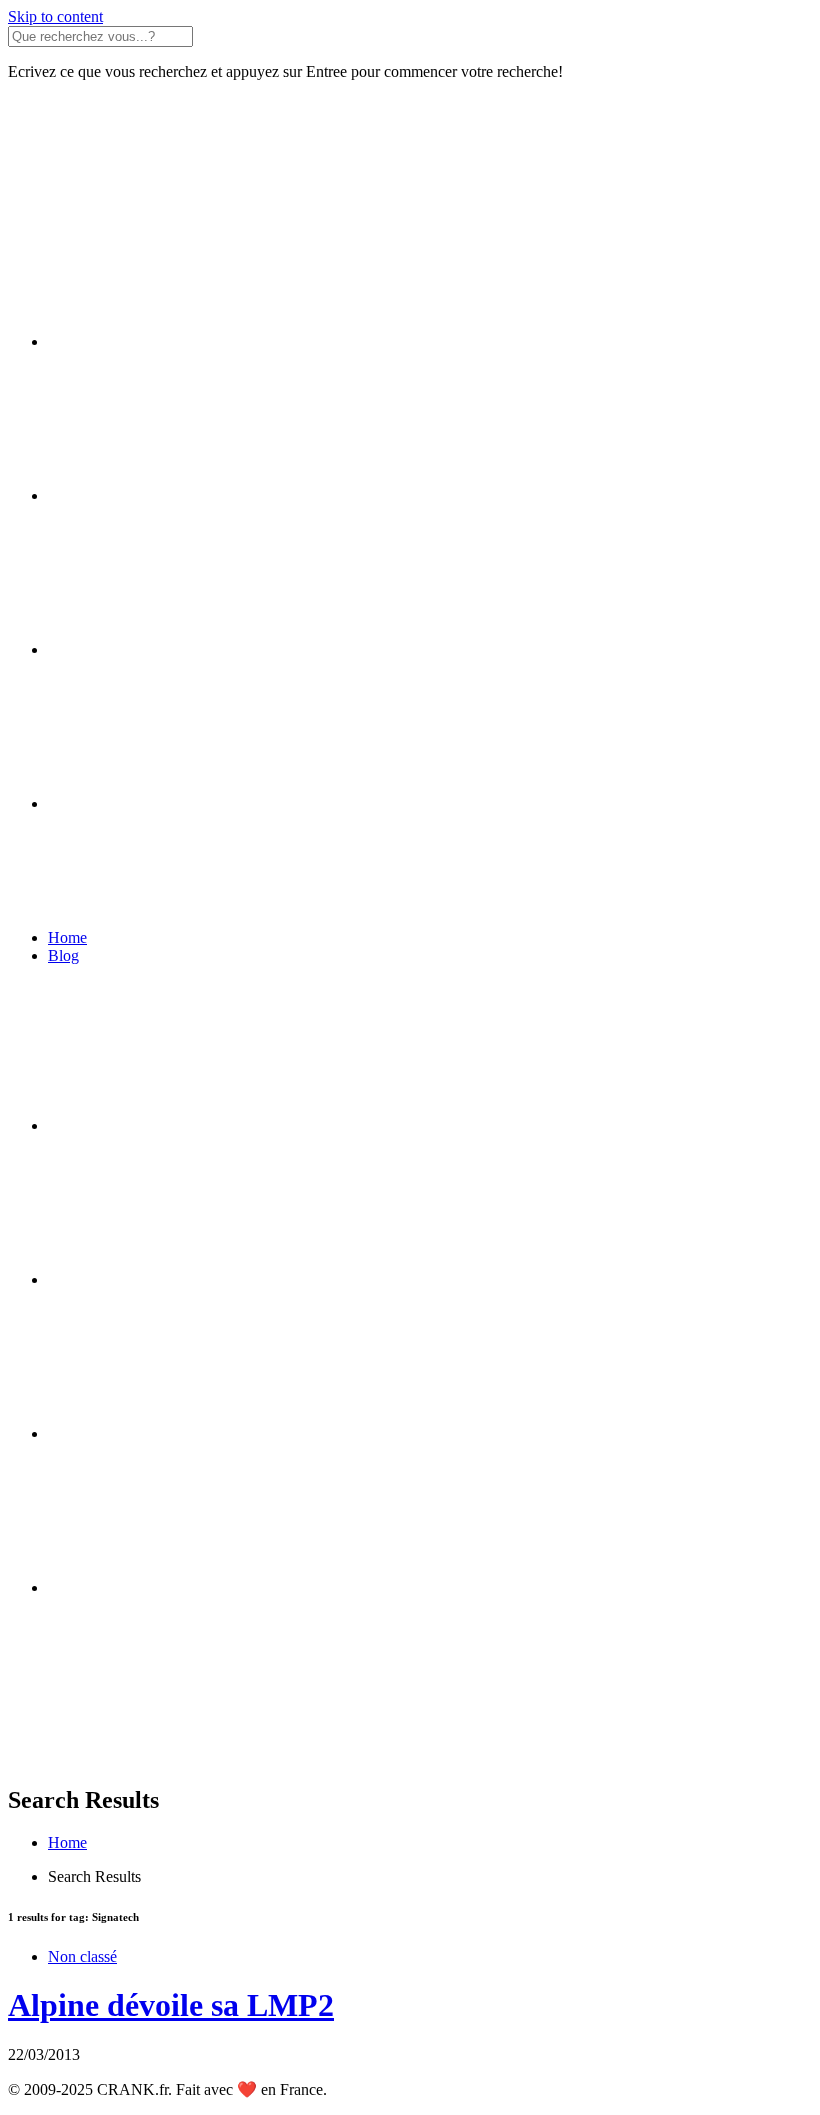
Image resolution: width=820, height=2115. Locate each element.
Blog (63, 955)
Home (67, 937)
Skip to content (55, 16)
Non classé (82, 1956)
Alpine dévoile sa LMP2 (171, 2005)
